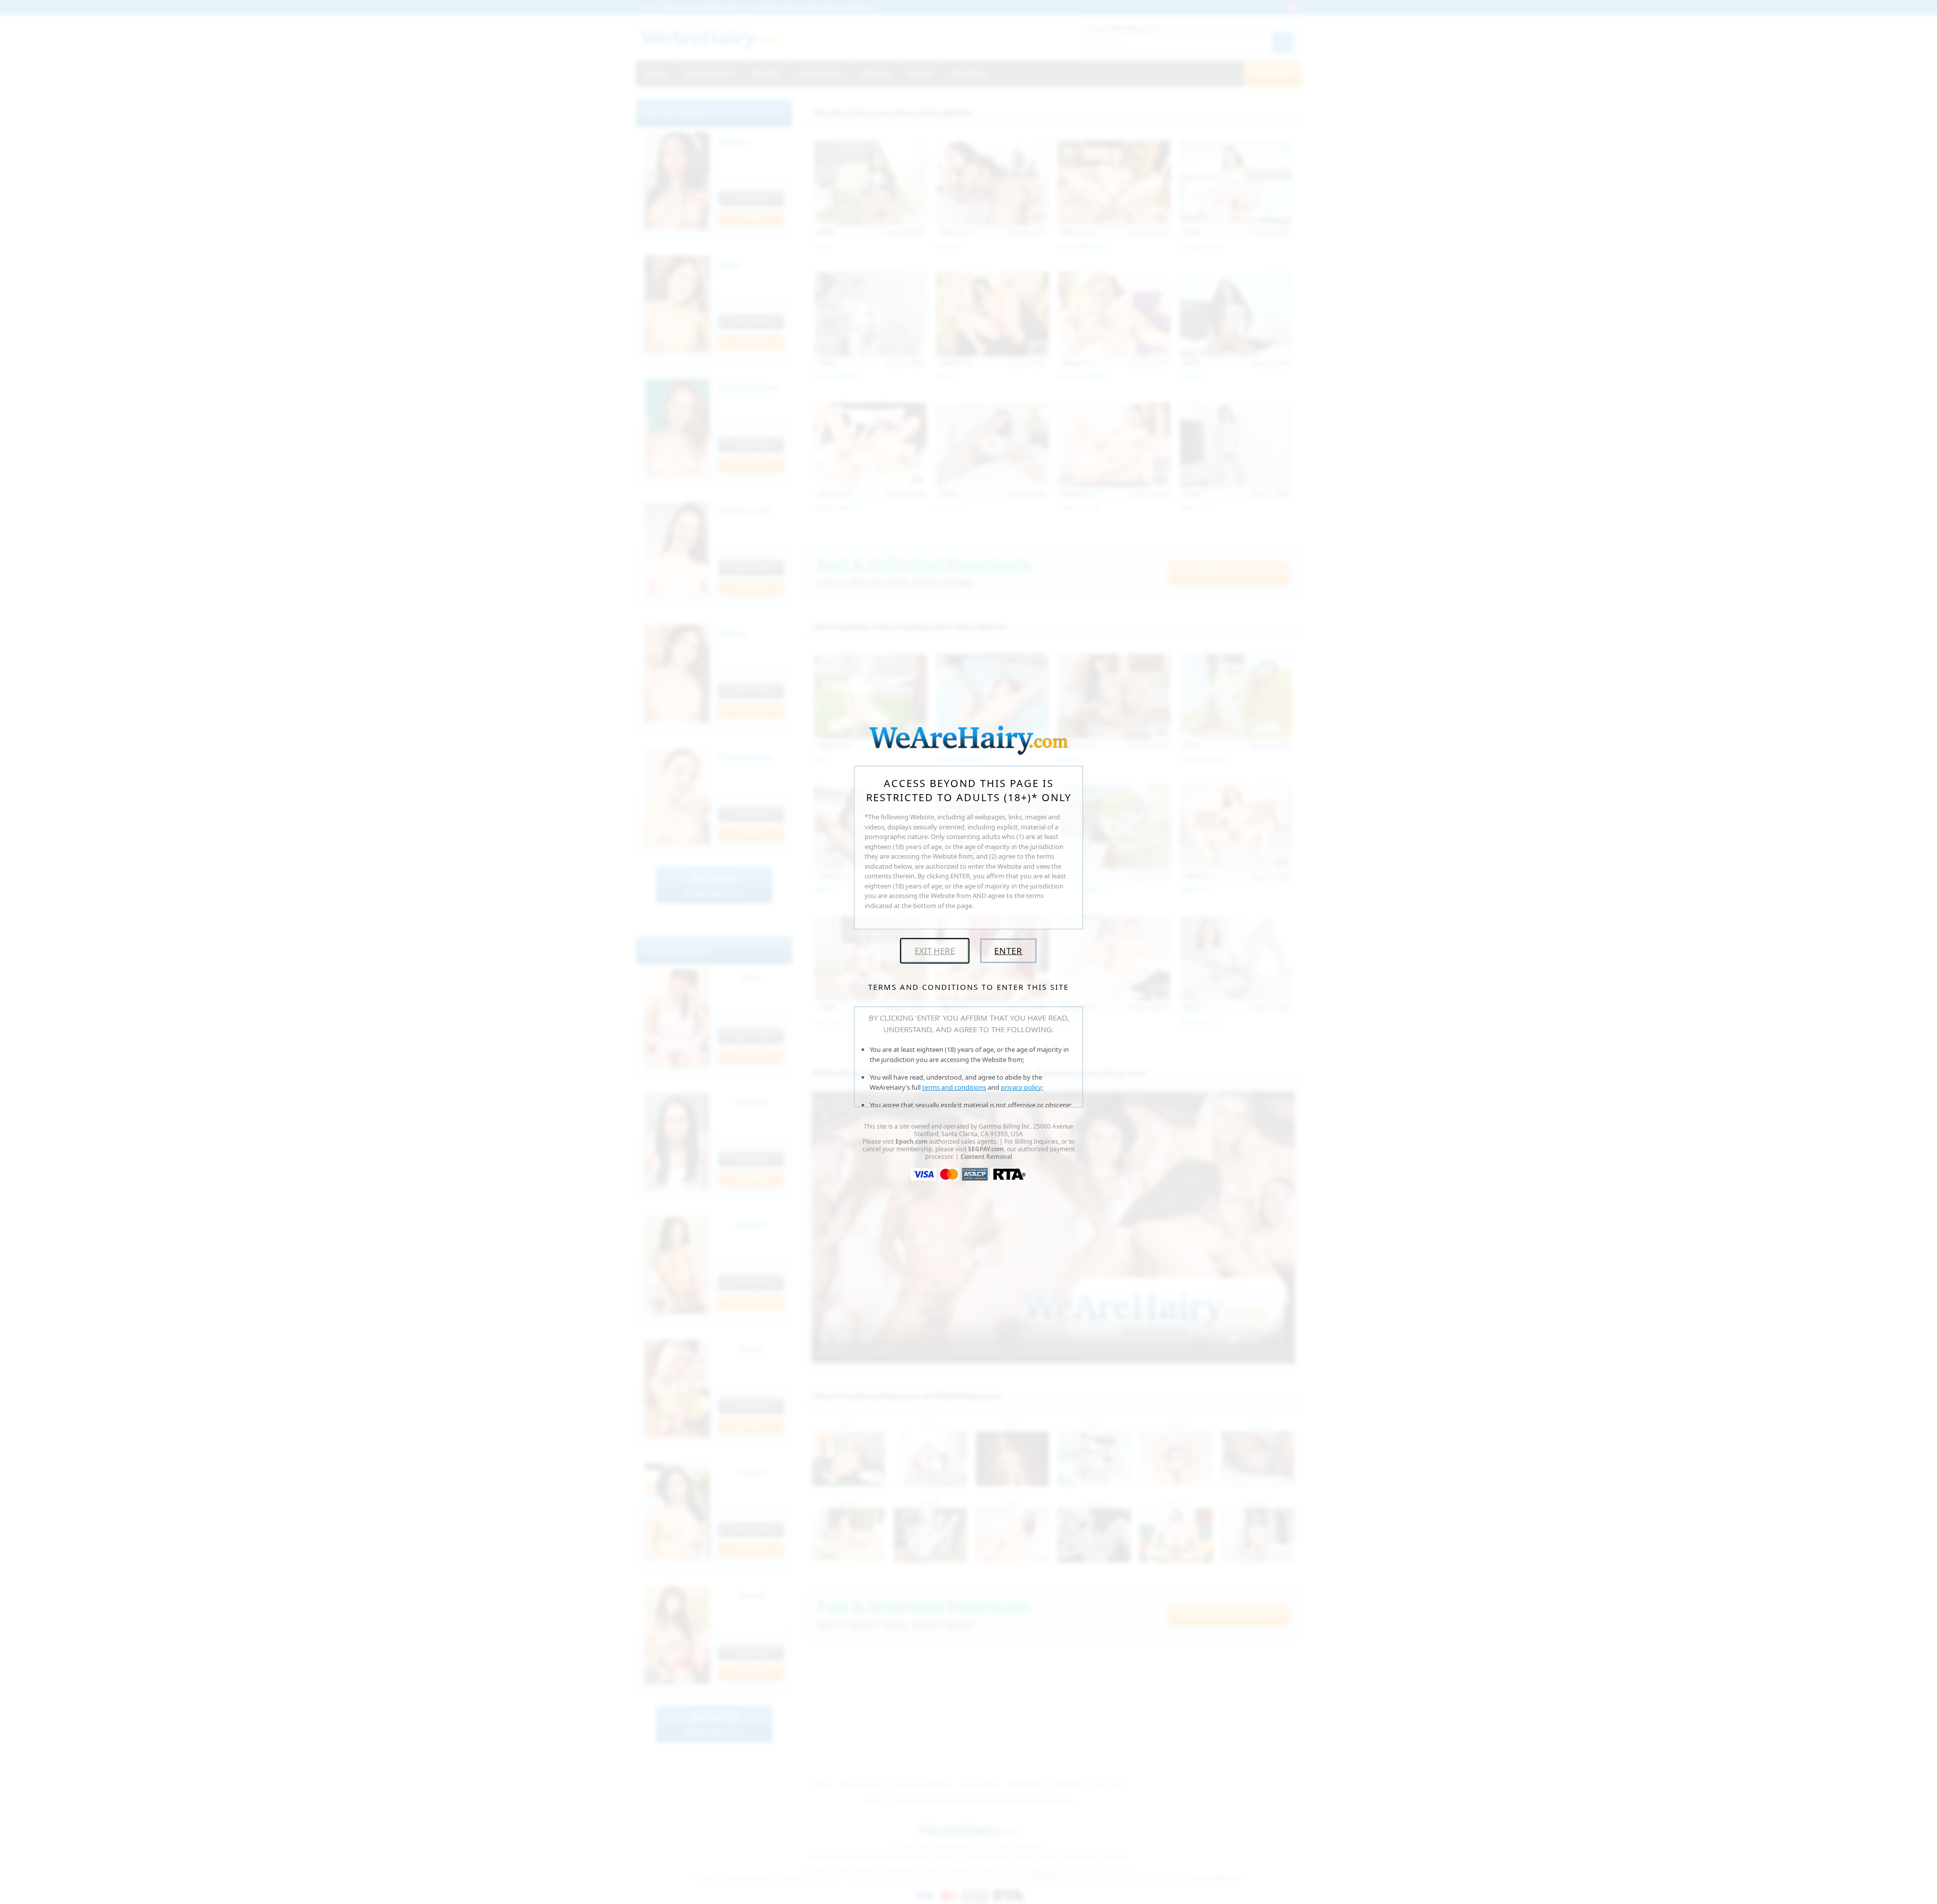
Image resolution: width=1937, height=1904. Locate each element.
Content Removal (986, 1157)
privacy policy (1021, 1087)
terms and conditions (954, 1087)
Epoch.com (911, 1141)
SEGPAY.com (986, 1149)
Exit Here (935, 951)
